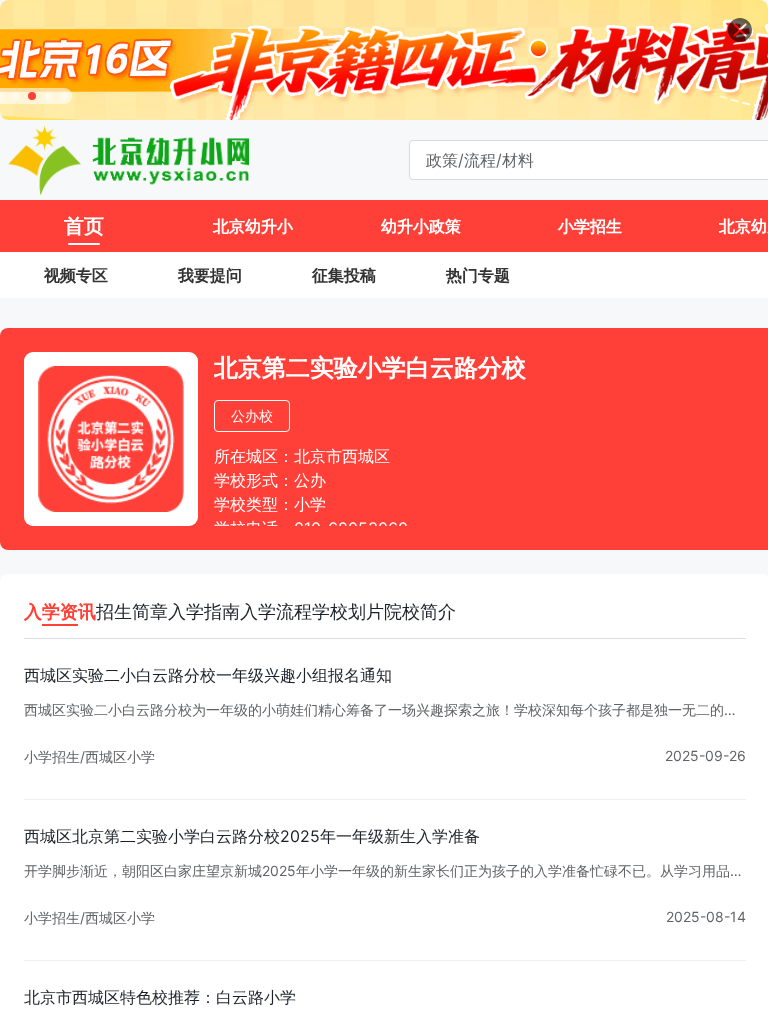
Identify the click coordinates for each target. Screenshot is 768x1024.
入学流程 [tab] (276, 611)
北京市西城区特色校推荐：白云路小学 (160, 997)
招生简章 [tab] (132, 611)
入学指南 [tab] (204, 611)
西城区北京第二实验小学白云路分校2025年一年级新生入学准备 (252, 836)
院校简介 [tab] (420, 611)
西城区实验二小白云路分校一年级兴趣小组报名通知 (208, 675)
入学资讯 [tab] (60, 611)
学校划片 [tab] (348, 611)
